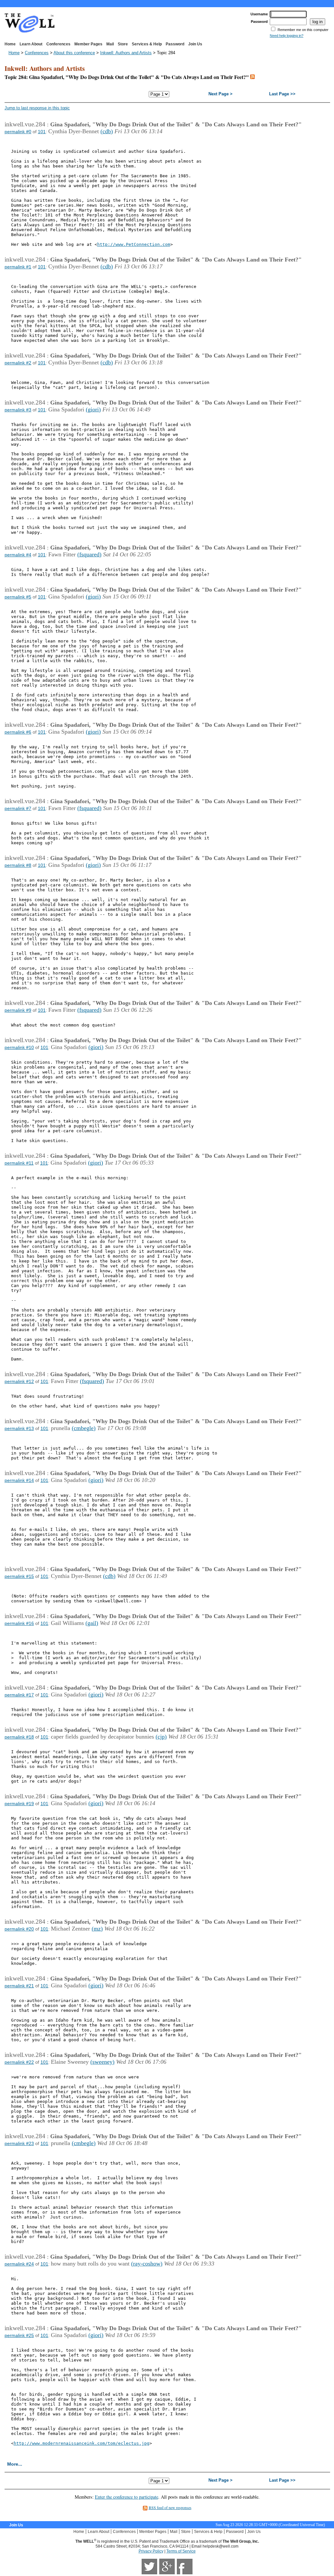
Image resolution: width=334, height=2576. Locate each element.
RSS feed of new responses (170, 2507)
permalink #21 (19, 1986)
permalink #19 (19, 1804)
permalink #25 (19, 2335)
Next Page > (220, 94)
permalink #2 (18, 363)
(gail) (92, 1623)
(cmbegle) (84, 1428)
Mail (110, 44)
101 (42, 132)
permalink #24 (19, 2264)
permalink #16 (19, 1623)
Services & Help (147, 44)
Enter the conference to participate (127, 2497)
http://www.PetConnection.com (134, 244)
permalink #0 (18, 132)
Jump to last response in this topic (37, 108)
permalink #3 (18, 410)
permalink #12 (19, 1381)
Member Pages (88, 44)
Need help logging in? (287, 36)
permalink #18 (19, 1737)
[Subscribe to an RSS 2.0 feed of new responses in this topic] (252, 77)
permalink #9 (18, 1010)
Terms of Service (181, 2551)
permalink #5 (18, 597)
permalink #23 (19, 2143)
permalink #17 (19, 1695)
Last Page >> (282, 94)
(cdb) (107, 131)
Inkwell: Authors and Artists (126, 53)
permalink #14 (19, 1480)
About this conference (74, 53)
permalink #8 (18, 865)
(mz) (97, 1929)
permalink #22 (19, 2062)
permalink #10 (19, 1047)
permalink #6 (18, 732)
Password (175, 44)
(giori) (93, 409)
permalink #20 (19, 1929)
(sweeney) (102, 2062)
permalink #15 (19, 1576)
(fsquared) (89, 554)
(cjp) (161, 1737)
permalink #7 (18, 808)
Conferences (58, 44)
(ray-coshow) (147, 2264)
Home (10, 44)
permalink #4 (18, 555)
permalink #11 (19, 1163)
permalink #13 (19, 1428)
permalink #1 (18, 267)
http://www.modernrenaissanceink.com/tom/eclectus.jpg (82, 2443)
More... (15, 2464)
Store (123, 44)
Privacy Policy (151, 2551)
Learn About (31, 44)
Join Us (195, 44)
